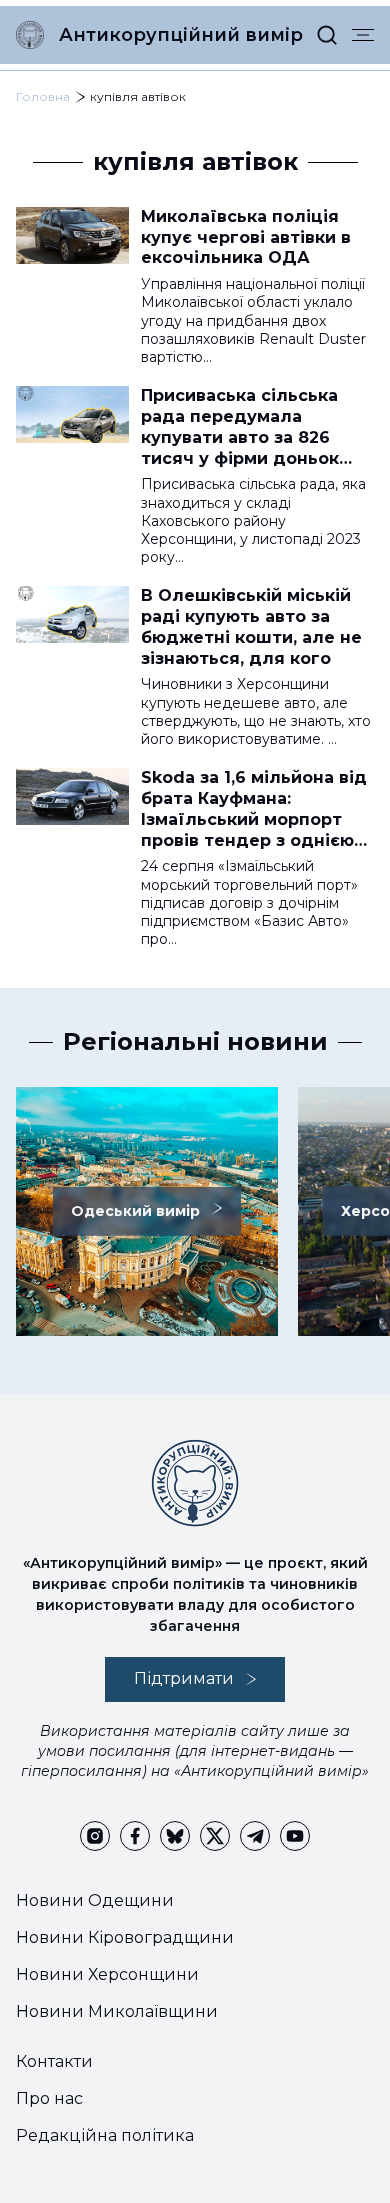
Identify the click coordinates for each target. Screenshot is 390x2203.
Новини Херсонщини (107, 1974)
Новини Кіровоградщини (125, 1937)
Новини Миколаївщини (117, 2011)
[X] (215, 1836)
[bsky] (175, 1836)
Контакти (54, 2061)
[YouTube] (295, 1836)
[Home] (30, 35)
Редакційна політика (105, 2135)
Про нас (49, 2098)
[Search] (327, 35)
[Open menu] (363, 35)
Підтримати (184, 1678)
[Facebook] (135, 1836)
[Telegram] (255, 1836)
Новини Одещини (95, 1900)
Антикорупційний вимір (181, 35)
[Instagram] (95, 1836)
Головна (43, 96)
